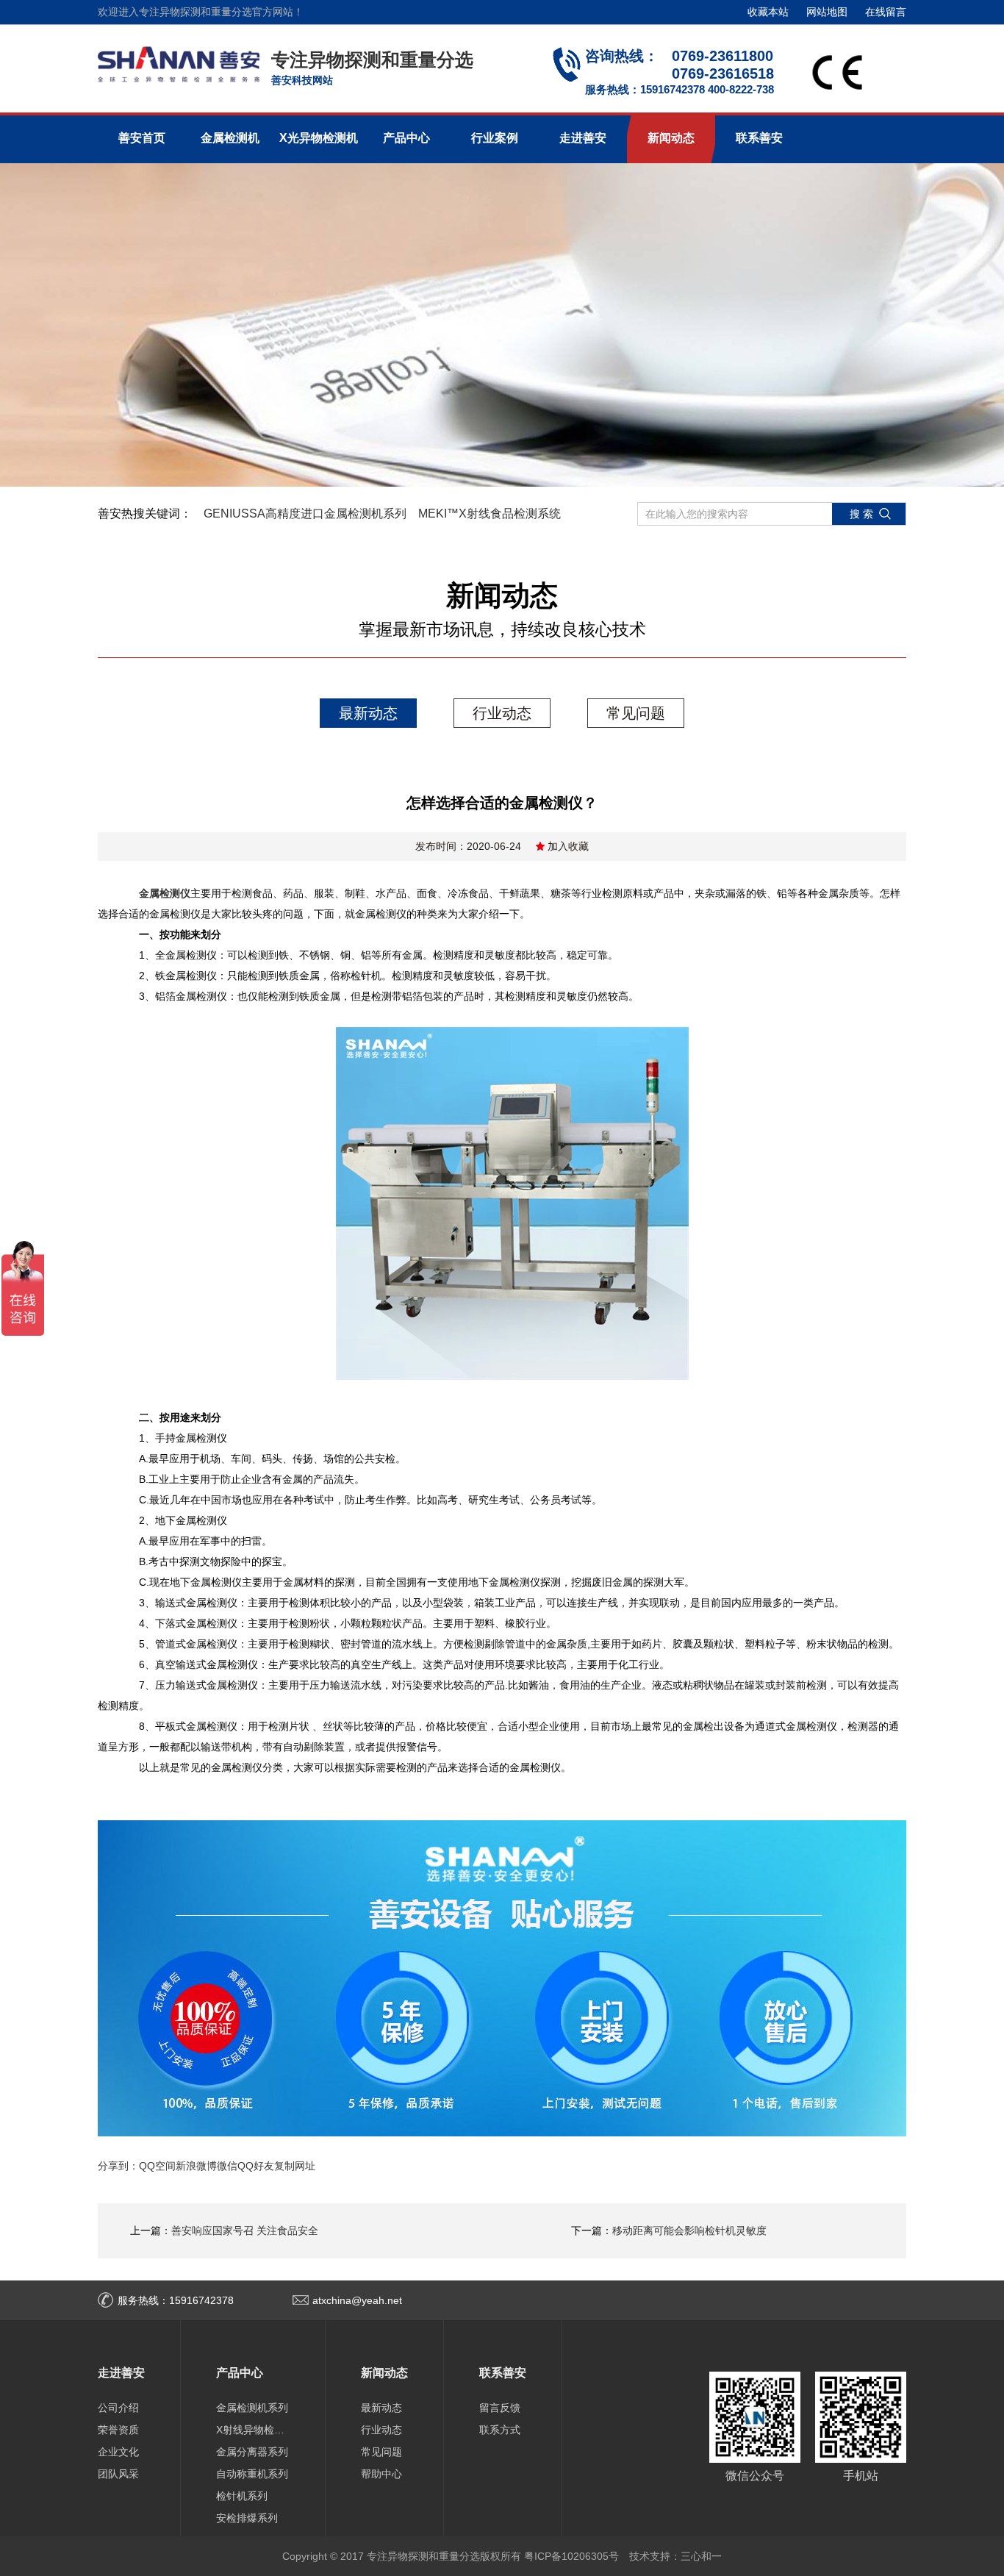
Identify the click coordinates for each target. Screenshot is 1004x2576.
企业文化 (118, 2452)
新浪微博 (196, 2166)
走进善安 (583, 138)
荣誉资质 (118, 2430)
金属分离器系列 (252, 2452)
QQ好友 (256, 2166)
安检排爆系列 (247, 2518)
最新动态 (368, 713)
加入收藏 (568, 846)
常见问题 (636, 713)
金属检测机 (230, 138)
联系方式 (500, 2430)
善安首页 (142, 138)
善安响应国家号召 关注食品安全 (245, 2230)
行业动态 (502, 713)
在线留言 (886, 12)
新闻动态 (671, 138)
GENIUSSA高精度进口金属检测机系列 (305, 514)
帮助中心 (381, 2474)
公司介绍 (118, 2408)
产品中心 (406, 138)
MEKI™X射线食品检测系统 (490, 514)
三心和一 (701, 2556)
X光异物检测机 (319, 138)
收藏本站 (768, 12)
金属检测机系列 (252, 2408)
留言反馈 (500, 2408)
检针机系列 (242, 2496)
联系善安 (759, 138)
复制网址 (295, 2166)
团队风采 (118, 2474)
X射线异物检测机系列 (253, 2430)
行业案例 (495, 138)
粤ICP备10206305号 (571, 2556)
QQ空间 (157, 2166)
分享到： (118, 2166)
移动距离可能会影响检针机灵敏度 (689, 2230)
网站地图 (827, 12)
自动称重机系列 (252, 2474)
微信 (227, 2166)
